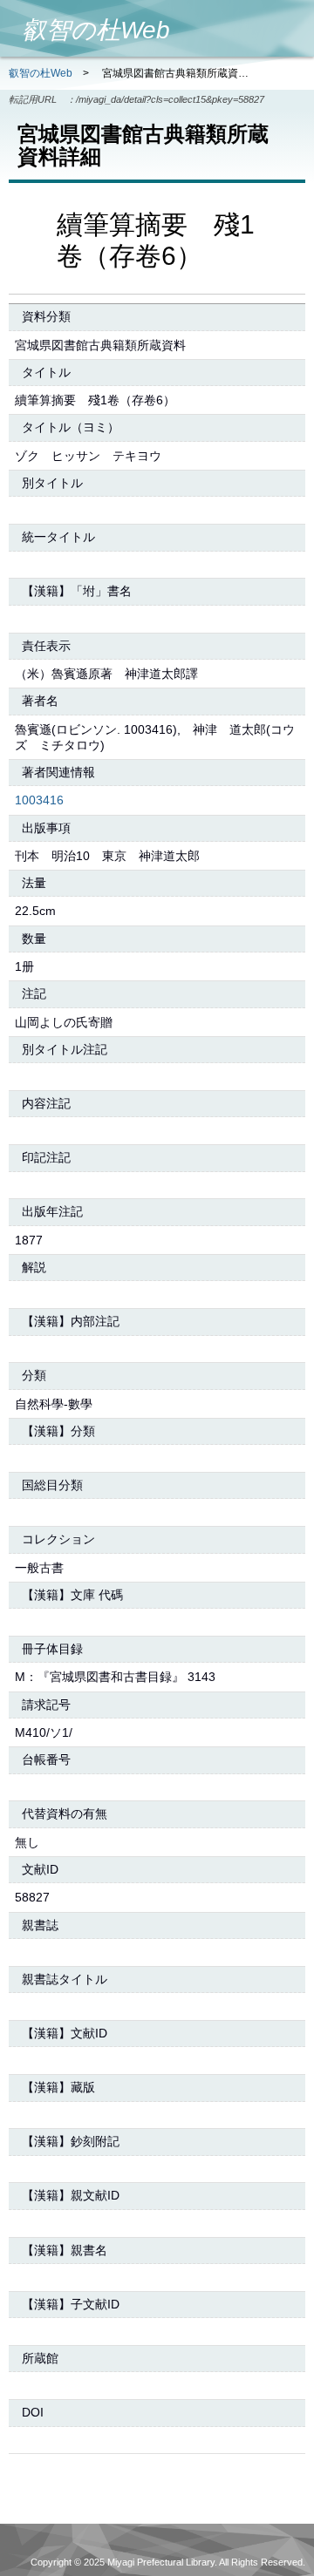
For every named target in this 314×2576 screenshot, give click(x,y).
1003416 (39, 800)
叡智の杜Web (41, 73)
